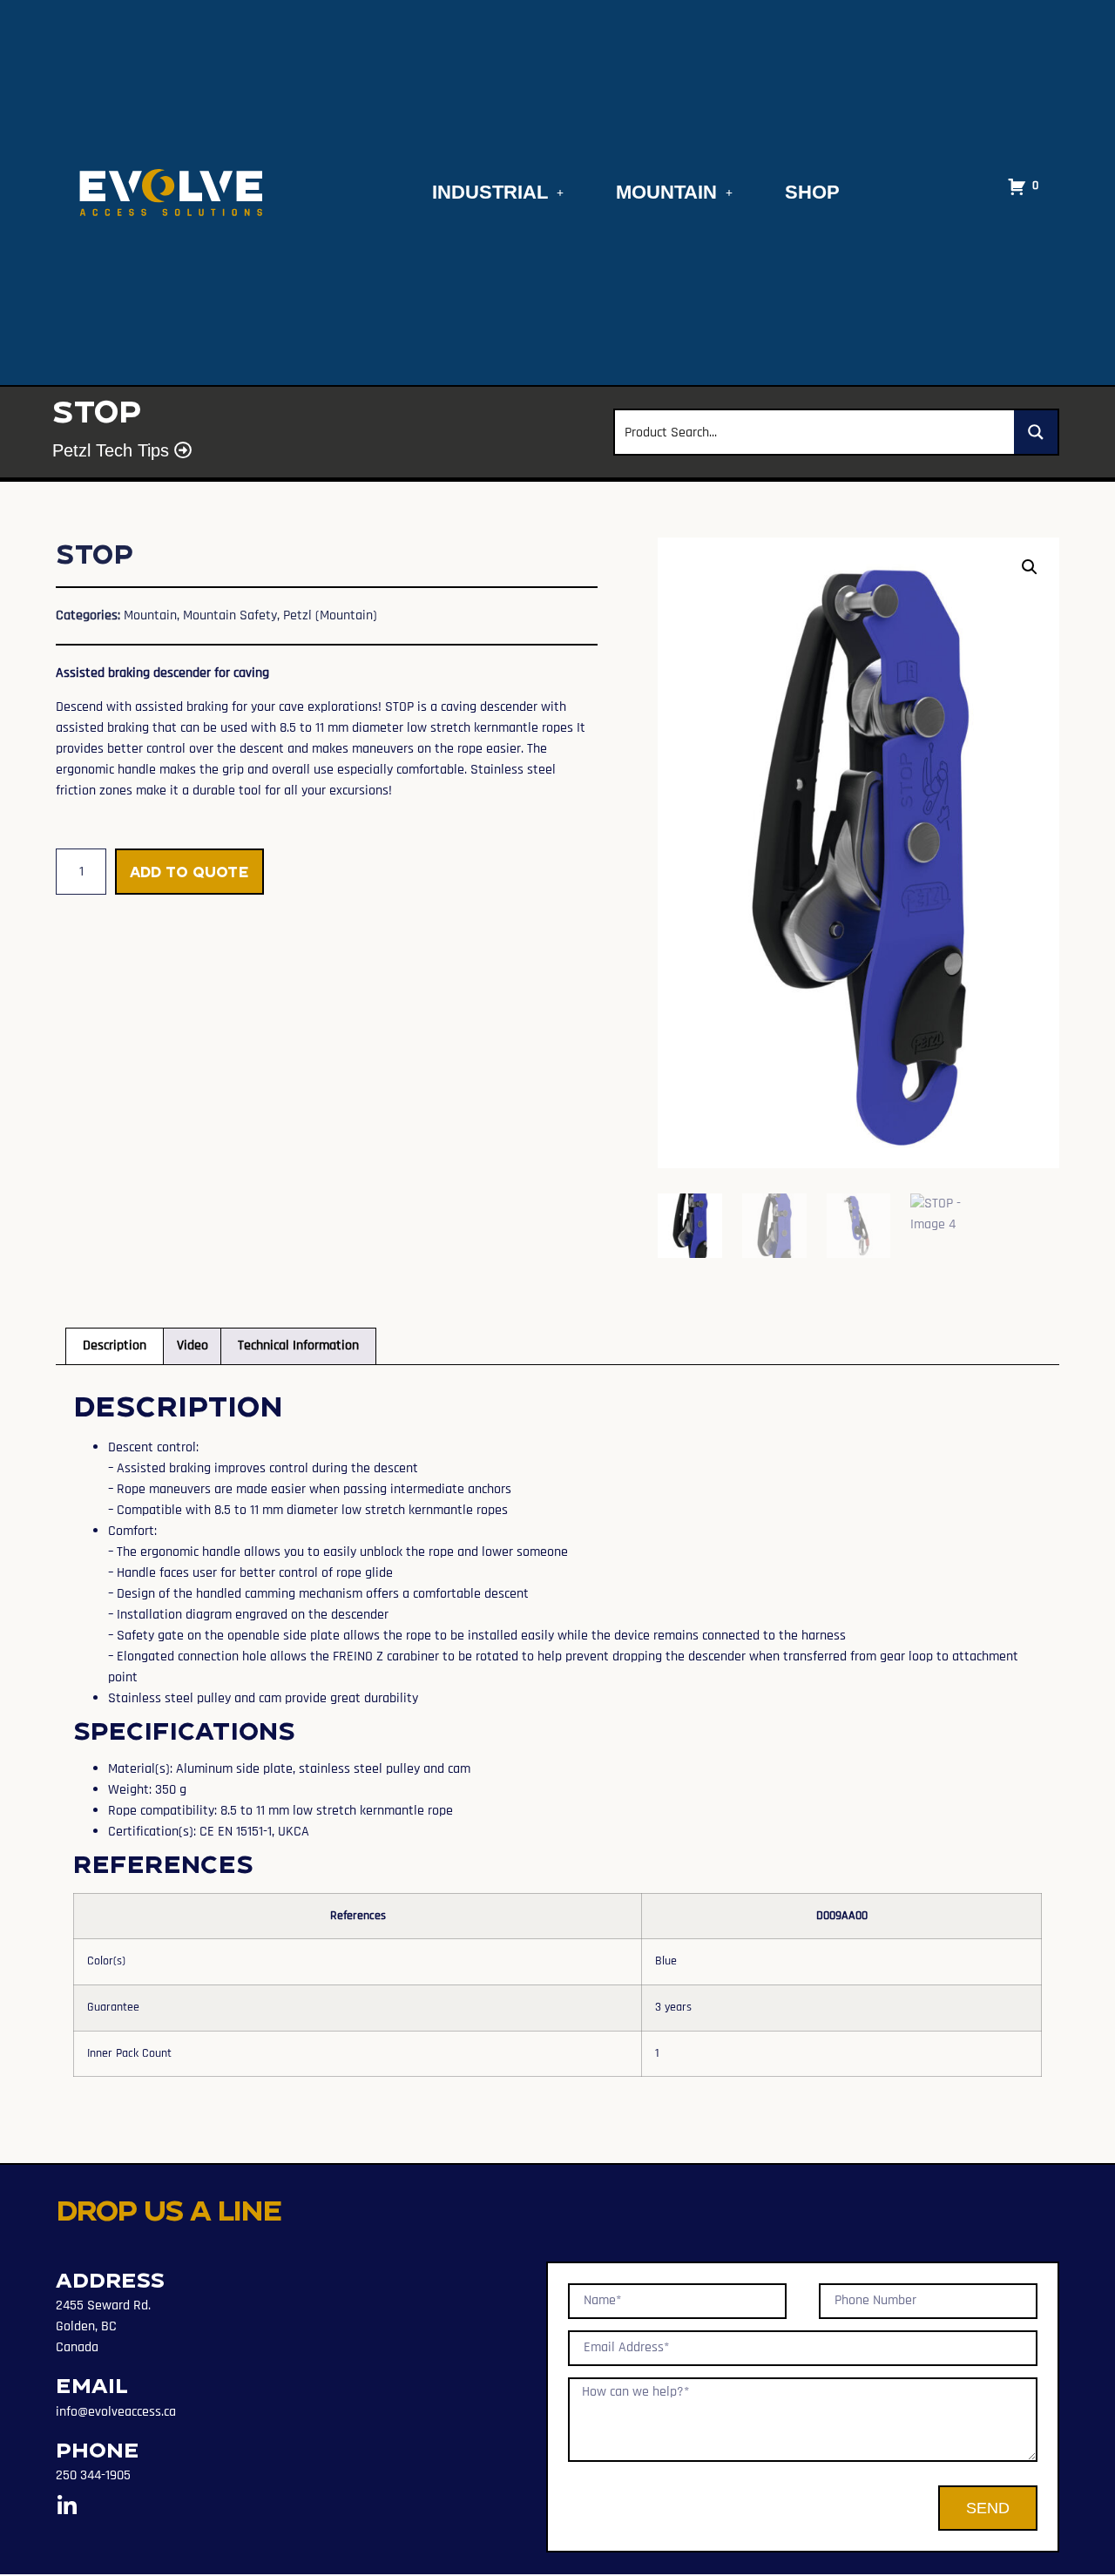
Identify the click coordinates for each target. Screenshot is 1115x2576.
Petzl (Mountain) (330, 615)
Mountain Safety (230, 615)
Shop (812, 192)
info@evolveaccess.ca (116, 2412)
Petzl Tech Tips (113, 450)
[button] (1030, 567)
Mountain (666, 192)
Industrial (490, 192)
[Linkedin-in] (67, 2506)
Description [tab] (115, 1345)
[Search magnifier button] (1036, 432)
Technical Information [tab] (298, 1345)
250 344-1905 (93, 2475)
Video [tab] (193, 1345)
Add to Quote (189, 872)
